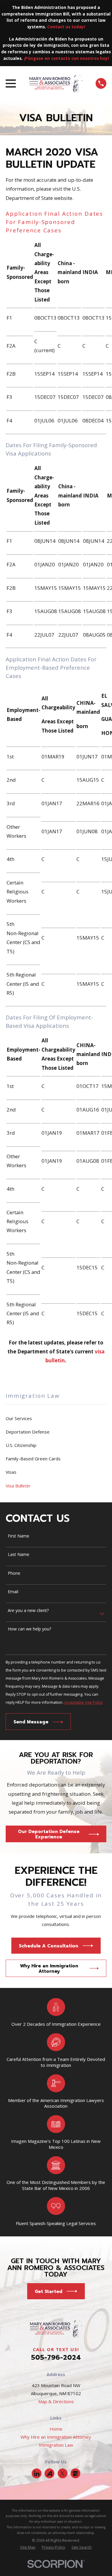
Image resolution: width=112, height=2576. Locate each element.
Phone (14, 1573)
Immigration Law (56, 2445)
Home (56, 2429)
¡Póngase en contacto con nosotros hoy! (66, 58)
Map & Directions (56, 2401)
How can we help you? (29, 1629)
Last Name (19, 1555)
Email (13, 1592)
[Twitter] (62, 2474)
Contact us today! (66, 27)
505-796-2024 (56, 2357)
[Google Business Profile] (75, 2474)
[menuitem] (56, 1418)
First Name (19, 1536)
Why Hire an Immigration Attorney (56, 2437)
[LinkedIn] (37, 2474)
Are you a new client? (28, 1611)
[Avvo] (50, 2474)
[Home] (56, 83)
